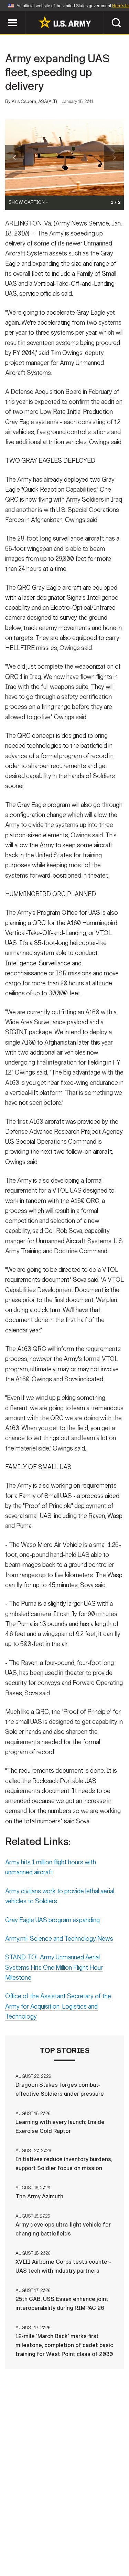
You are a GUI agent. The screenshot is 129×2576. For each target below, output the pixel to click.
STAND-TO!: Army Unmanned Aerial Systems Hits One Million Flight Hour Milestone (54, 1967)
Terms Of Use (28, 2546)
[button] (4, 15)
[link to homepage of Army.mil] (65, 22)
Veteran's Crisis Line (86, 2555)
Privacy (98, 2536)
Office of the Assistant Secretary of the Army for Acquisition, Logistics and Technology (58, 2006)
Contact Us (61, 2536)
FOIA (112, 2546)
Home (28, 2536)
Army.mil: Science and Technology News (59, 1939)
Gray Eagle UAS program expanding (52, 1920)
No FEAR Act (31, 2555)
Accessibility (76, 2546)
